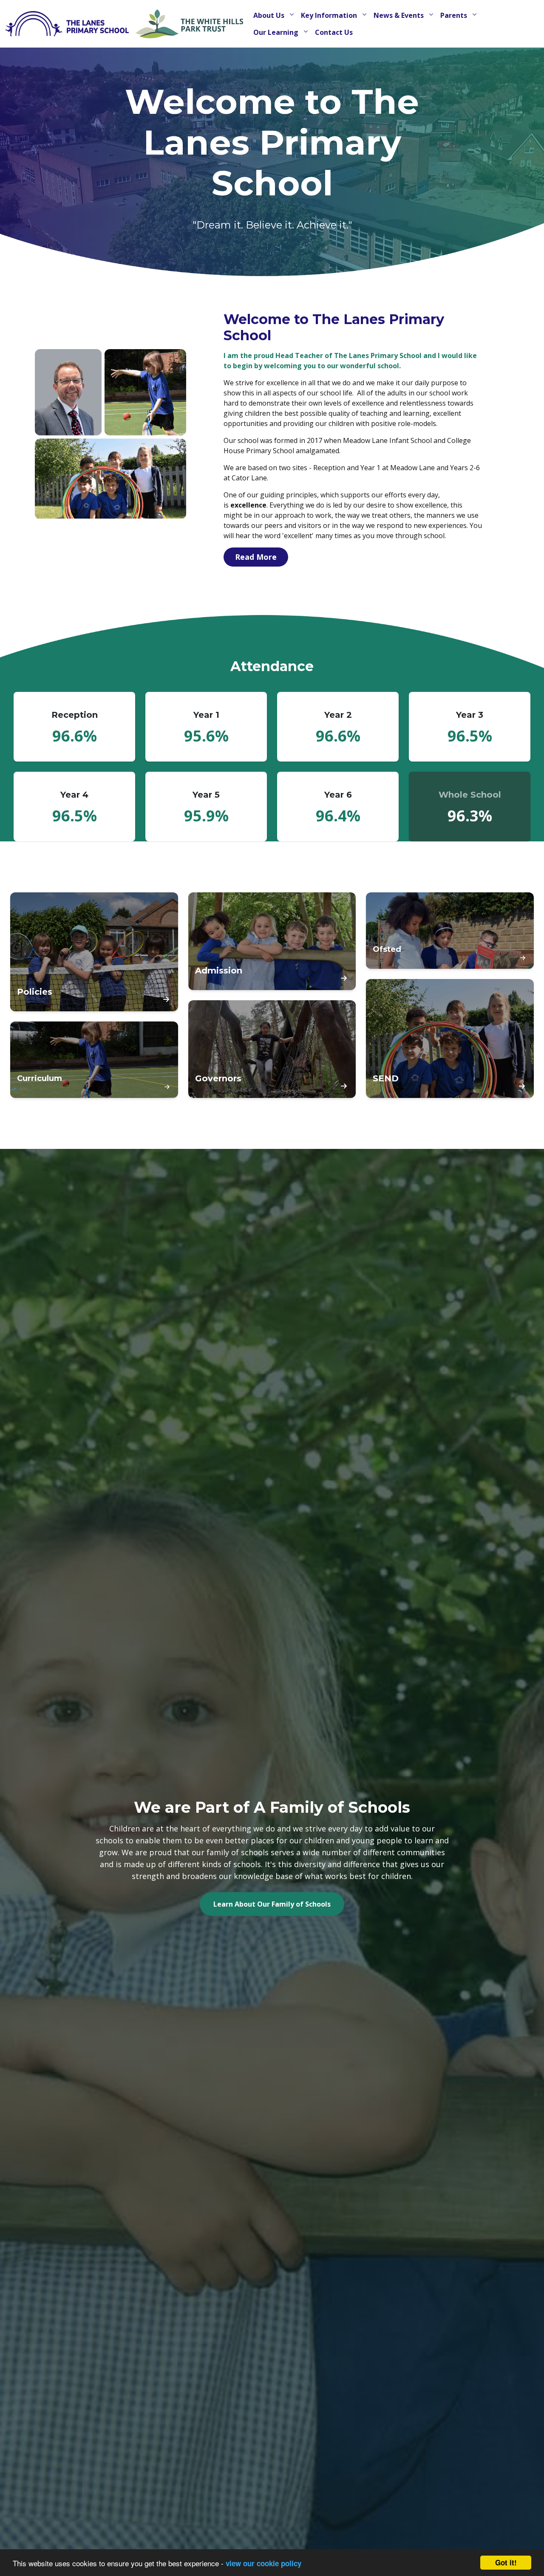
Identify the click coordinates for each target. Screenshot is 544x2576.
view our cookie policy (263, 2563)
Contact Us (334, 32)
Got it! (506, 2562)
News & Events (399, 15)
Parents (455, 15)
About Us (270, 15)
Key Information (330, 15)
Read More (256, 557)
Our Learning (277, 32)
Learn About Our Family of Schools (272, 1904)
